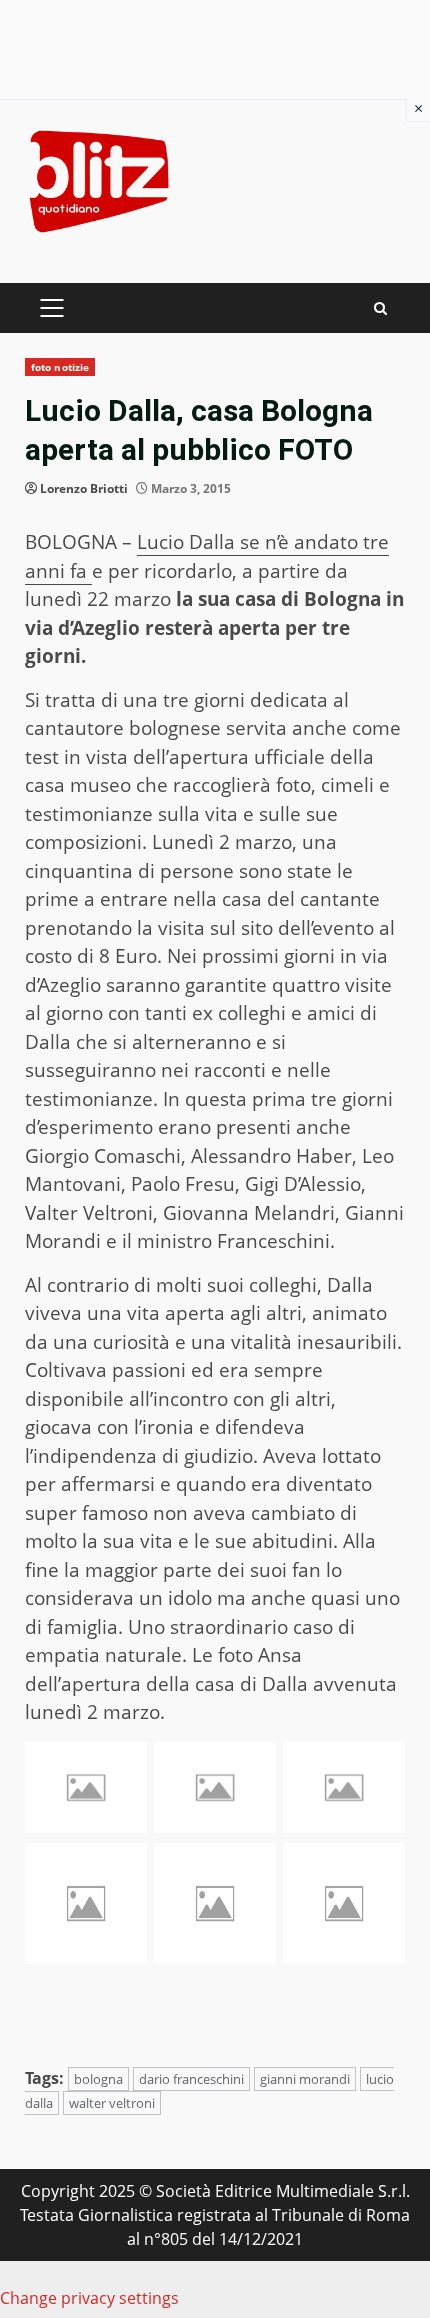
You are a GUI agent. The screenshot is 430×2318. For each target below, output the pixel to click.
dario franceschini (191, 2079)
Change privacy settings (89, 2298)
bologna (98, 2079)
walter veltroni (112, 2103)
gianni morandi (305, 2079)
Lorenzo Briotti (84, 488)
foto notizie (60, 367)
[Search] (380, 308)
